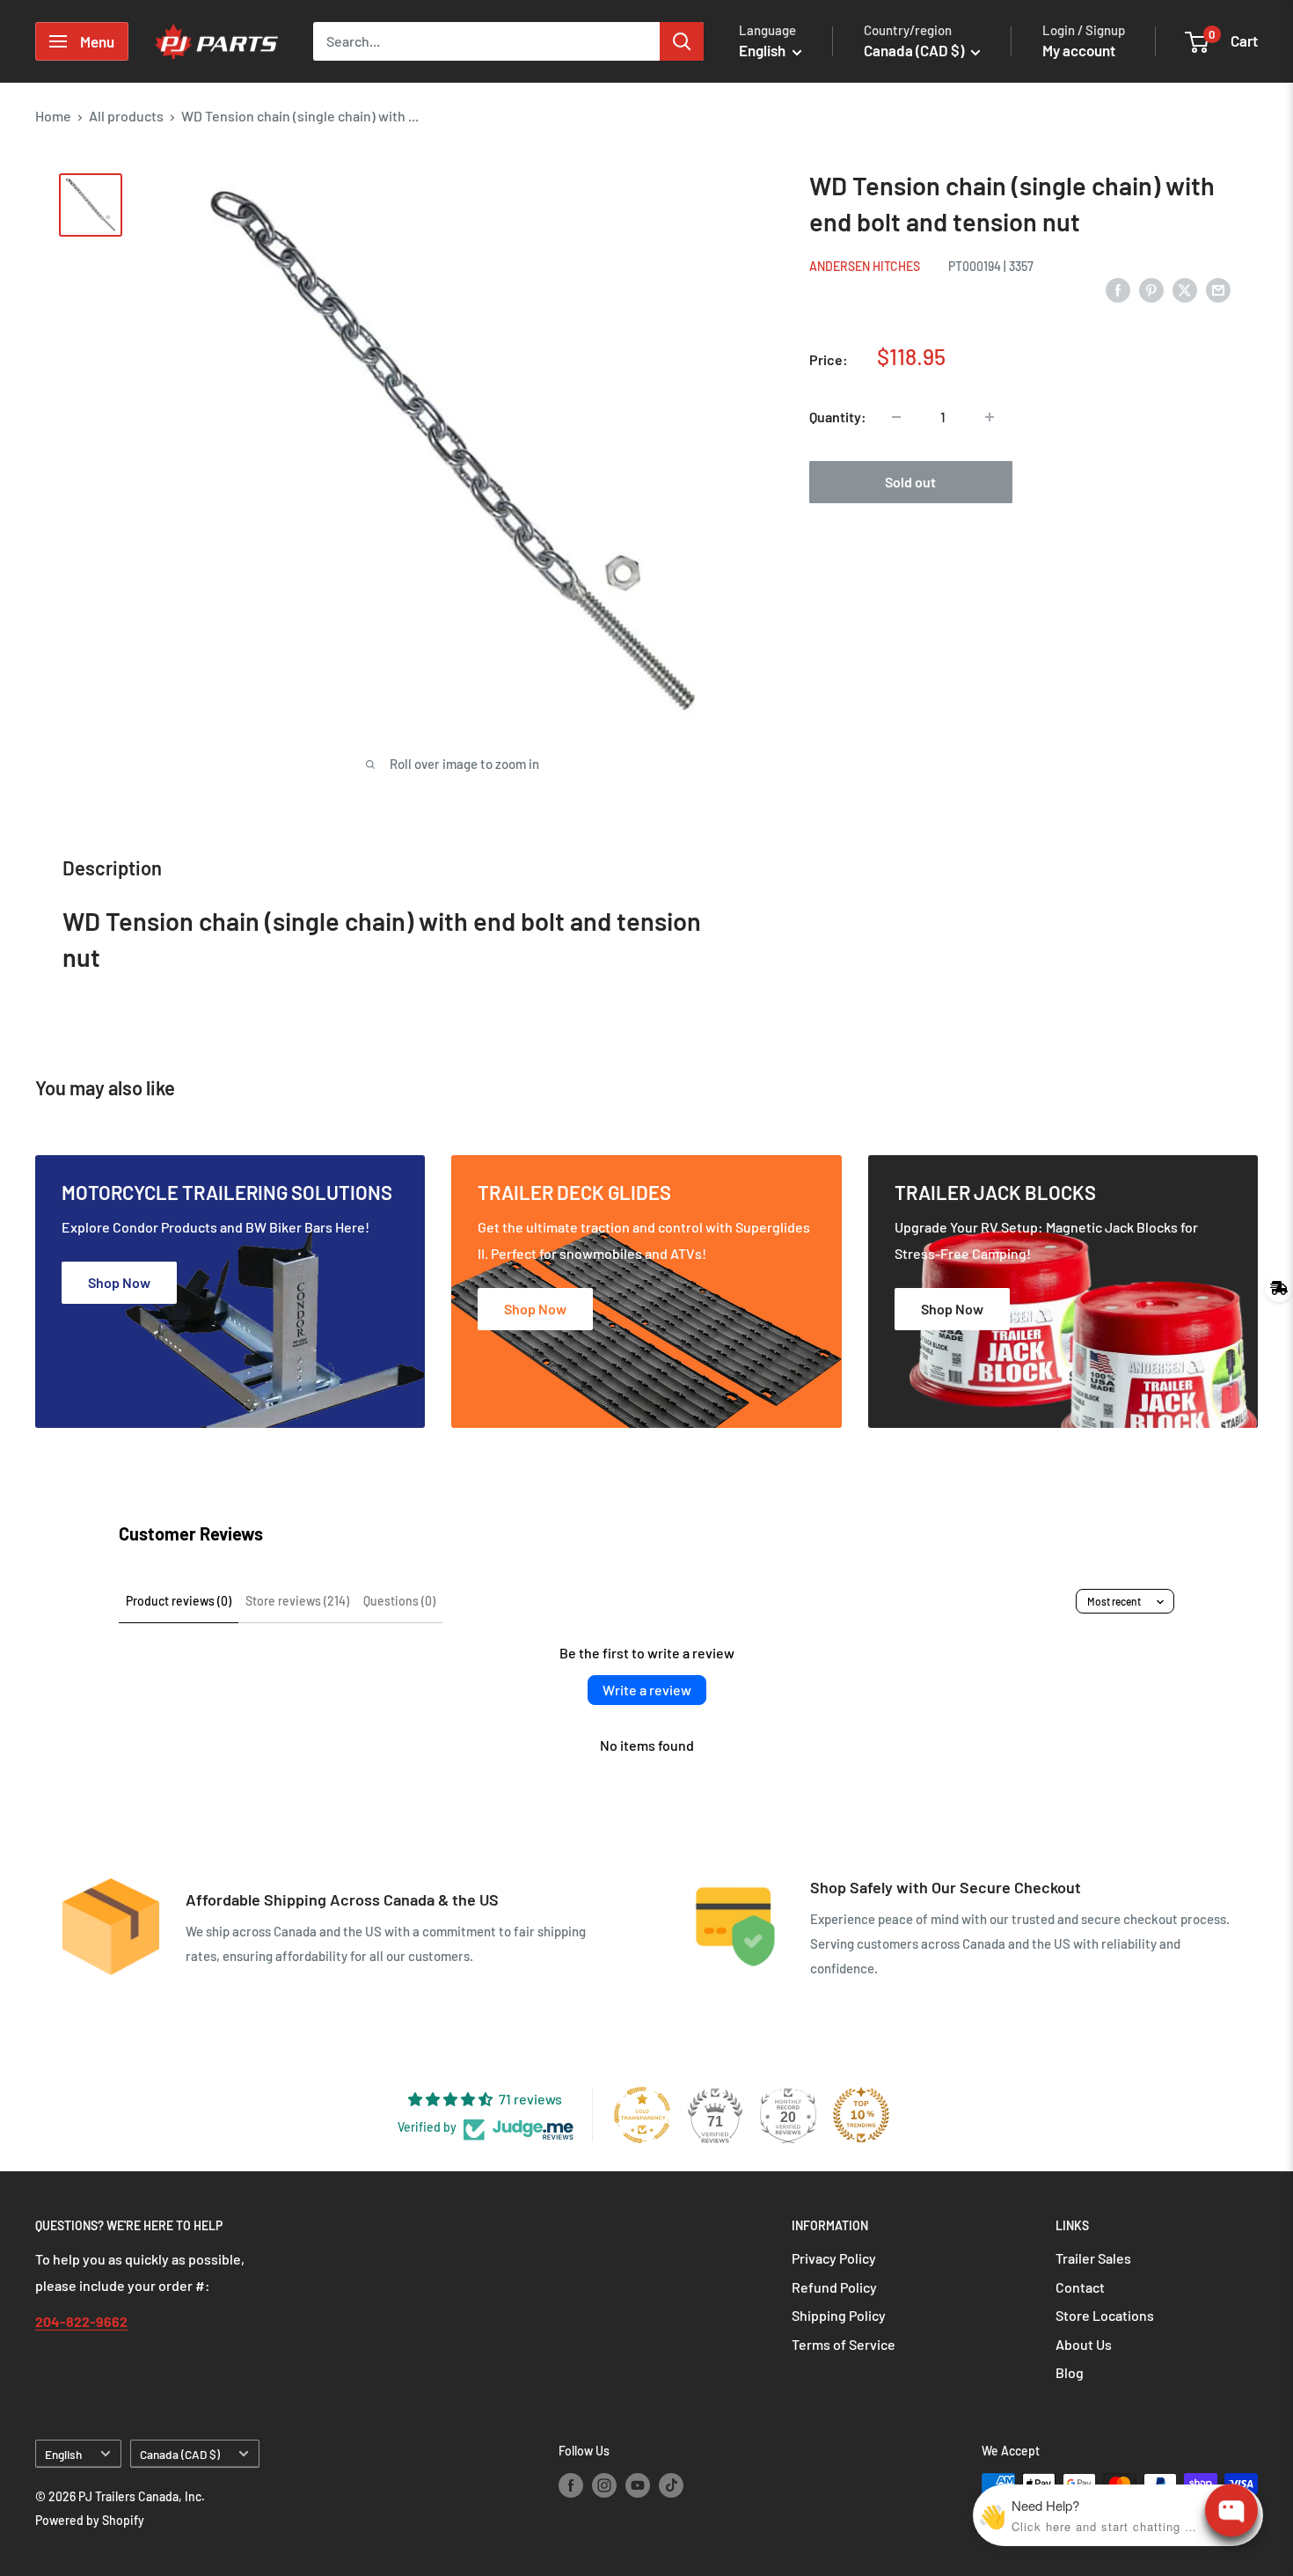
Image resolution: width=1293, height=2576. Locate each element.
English (63, 2454)
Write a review (647, 1690)
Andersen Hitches (865, 266)
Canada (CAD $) (180, 2454)
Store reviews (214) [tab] (297, 1601)
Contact (1080, 2287)
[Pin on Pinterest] (1151, 289)
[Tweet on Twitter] (1185, 289)
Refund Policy (834, 2287)
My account (1079, 50)
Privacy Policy (834, 2258)
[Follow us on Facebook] (571, 2485)
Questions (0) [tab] (399, 1601)
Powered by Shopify (90, 2520)
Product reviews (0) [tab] (179, 1601)
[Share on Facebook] (1118, 289)
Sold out (910, 482)
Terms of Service (844, 2344)
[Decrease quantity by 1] (896, 417)
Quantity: (838, 417)
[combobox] (486, 41)
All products (126, 116)
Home (53, 116)
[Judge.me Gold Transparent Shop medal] (642, 2115)
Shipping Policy (839, 2315)
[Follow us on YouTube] (638, 2485)
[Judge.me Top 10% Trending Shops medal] (861, 2115)
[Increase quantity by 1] (990, 417)
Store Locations (1105, 2315)
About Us (1084, 2344)
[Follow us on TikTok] (671, 2485)
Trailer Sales (1093, 2258)
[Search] (682, 41)
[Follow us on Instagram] (604, 2485)
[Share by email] (1218, 289)
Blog (1070, 2372)
